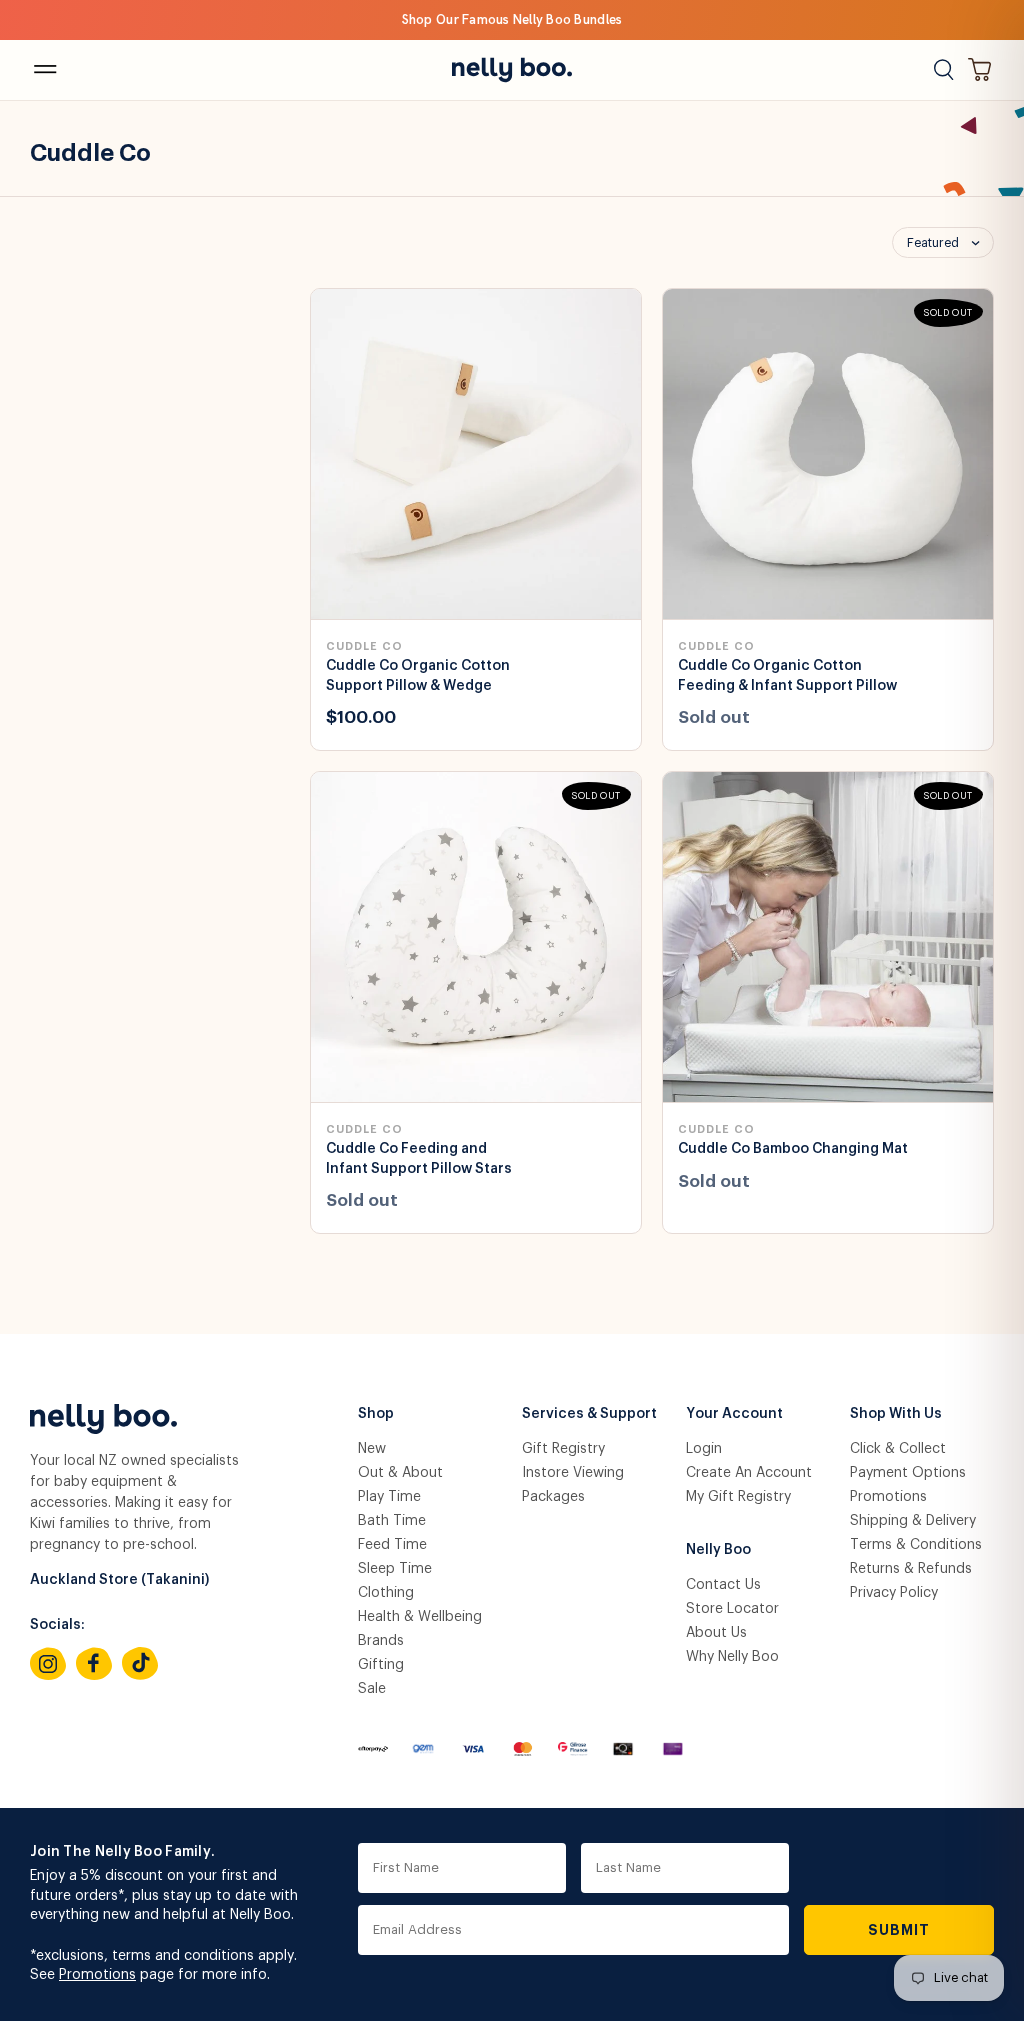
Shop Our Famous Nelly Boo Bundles (512, 19)
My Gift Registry (738, 1497)
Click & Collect (898, 1449)
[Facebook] (94, 1664)
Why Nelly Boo (732, 1657)
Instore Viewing (573, 1473)
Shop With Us (896, 1414)
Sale (372, 1689)
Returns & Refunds (911, 1569)
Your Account (734, 1414)
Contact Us (723, 1585)
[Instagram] (48, 1664)
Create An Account (749, 1473)
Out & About (400, 1473)
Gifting (381, 1665)
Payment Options (908, 1473)
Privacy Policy (894, 1593)
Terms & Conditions (916, 1545)
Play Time (389, 1497)
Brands (381, 1641)
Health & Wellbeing (420, 1617)
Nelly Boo (718, 1550)
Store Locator (732, 1609)
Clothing (386, 1593)
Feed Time (392, 1545)
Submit (899, 1930)
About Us (716, 1633)
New (372, 1449)
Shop (376, 1414)
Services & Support (589, 1414)
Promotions (888, 1497)
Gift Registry (563, 1449)
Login (704, 1449)
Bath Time (392, 1521)
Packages (553, 1497)
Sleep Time (395, 1569)
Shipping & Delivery (913, 1521)
